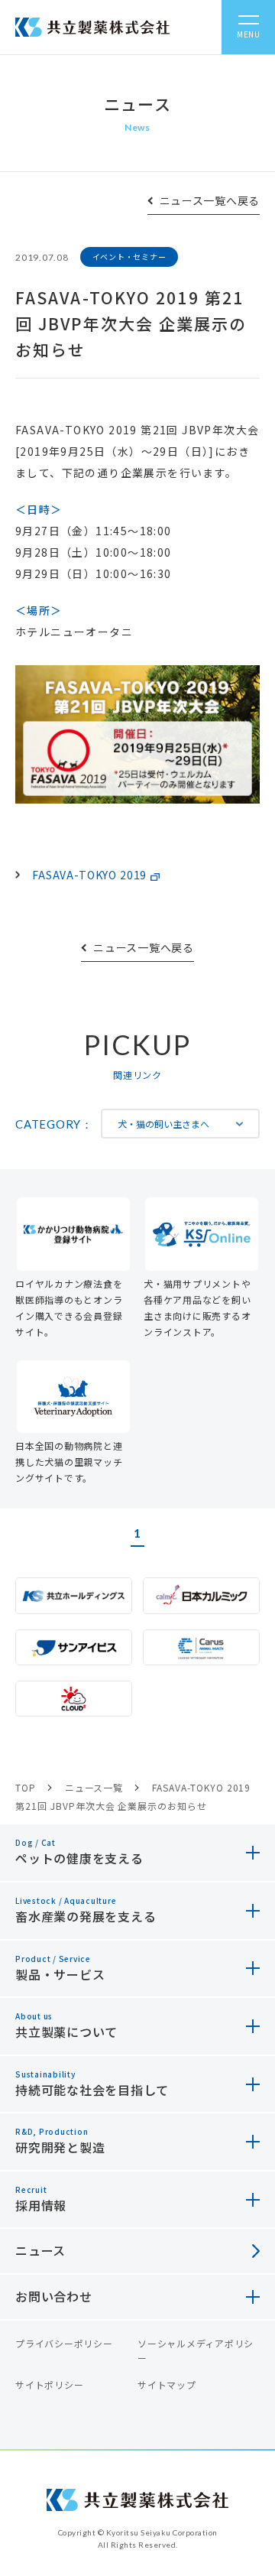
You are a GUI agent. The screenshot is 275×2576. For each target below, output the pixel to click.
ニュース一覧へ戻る (210, 200)
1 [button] (137, 1533)
